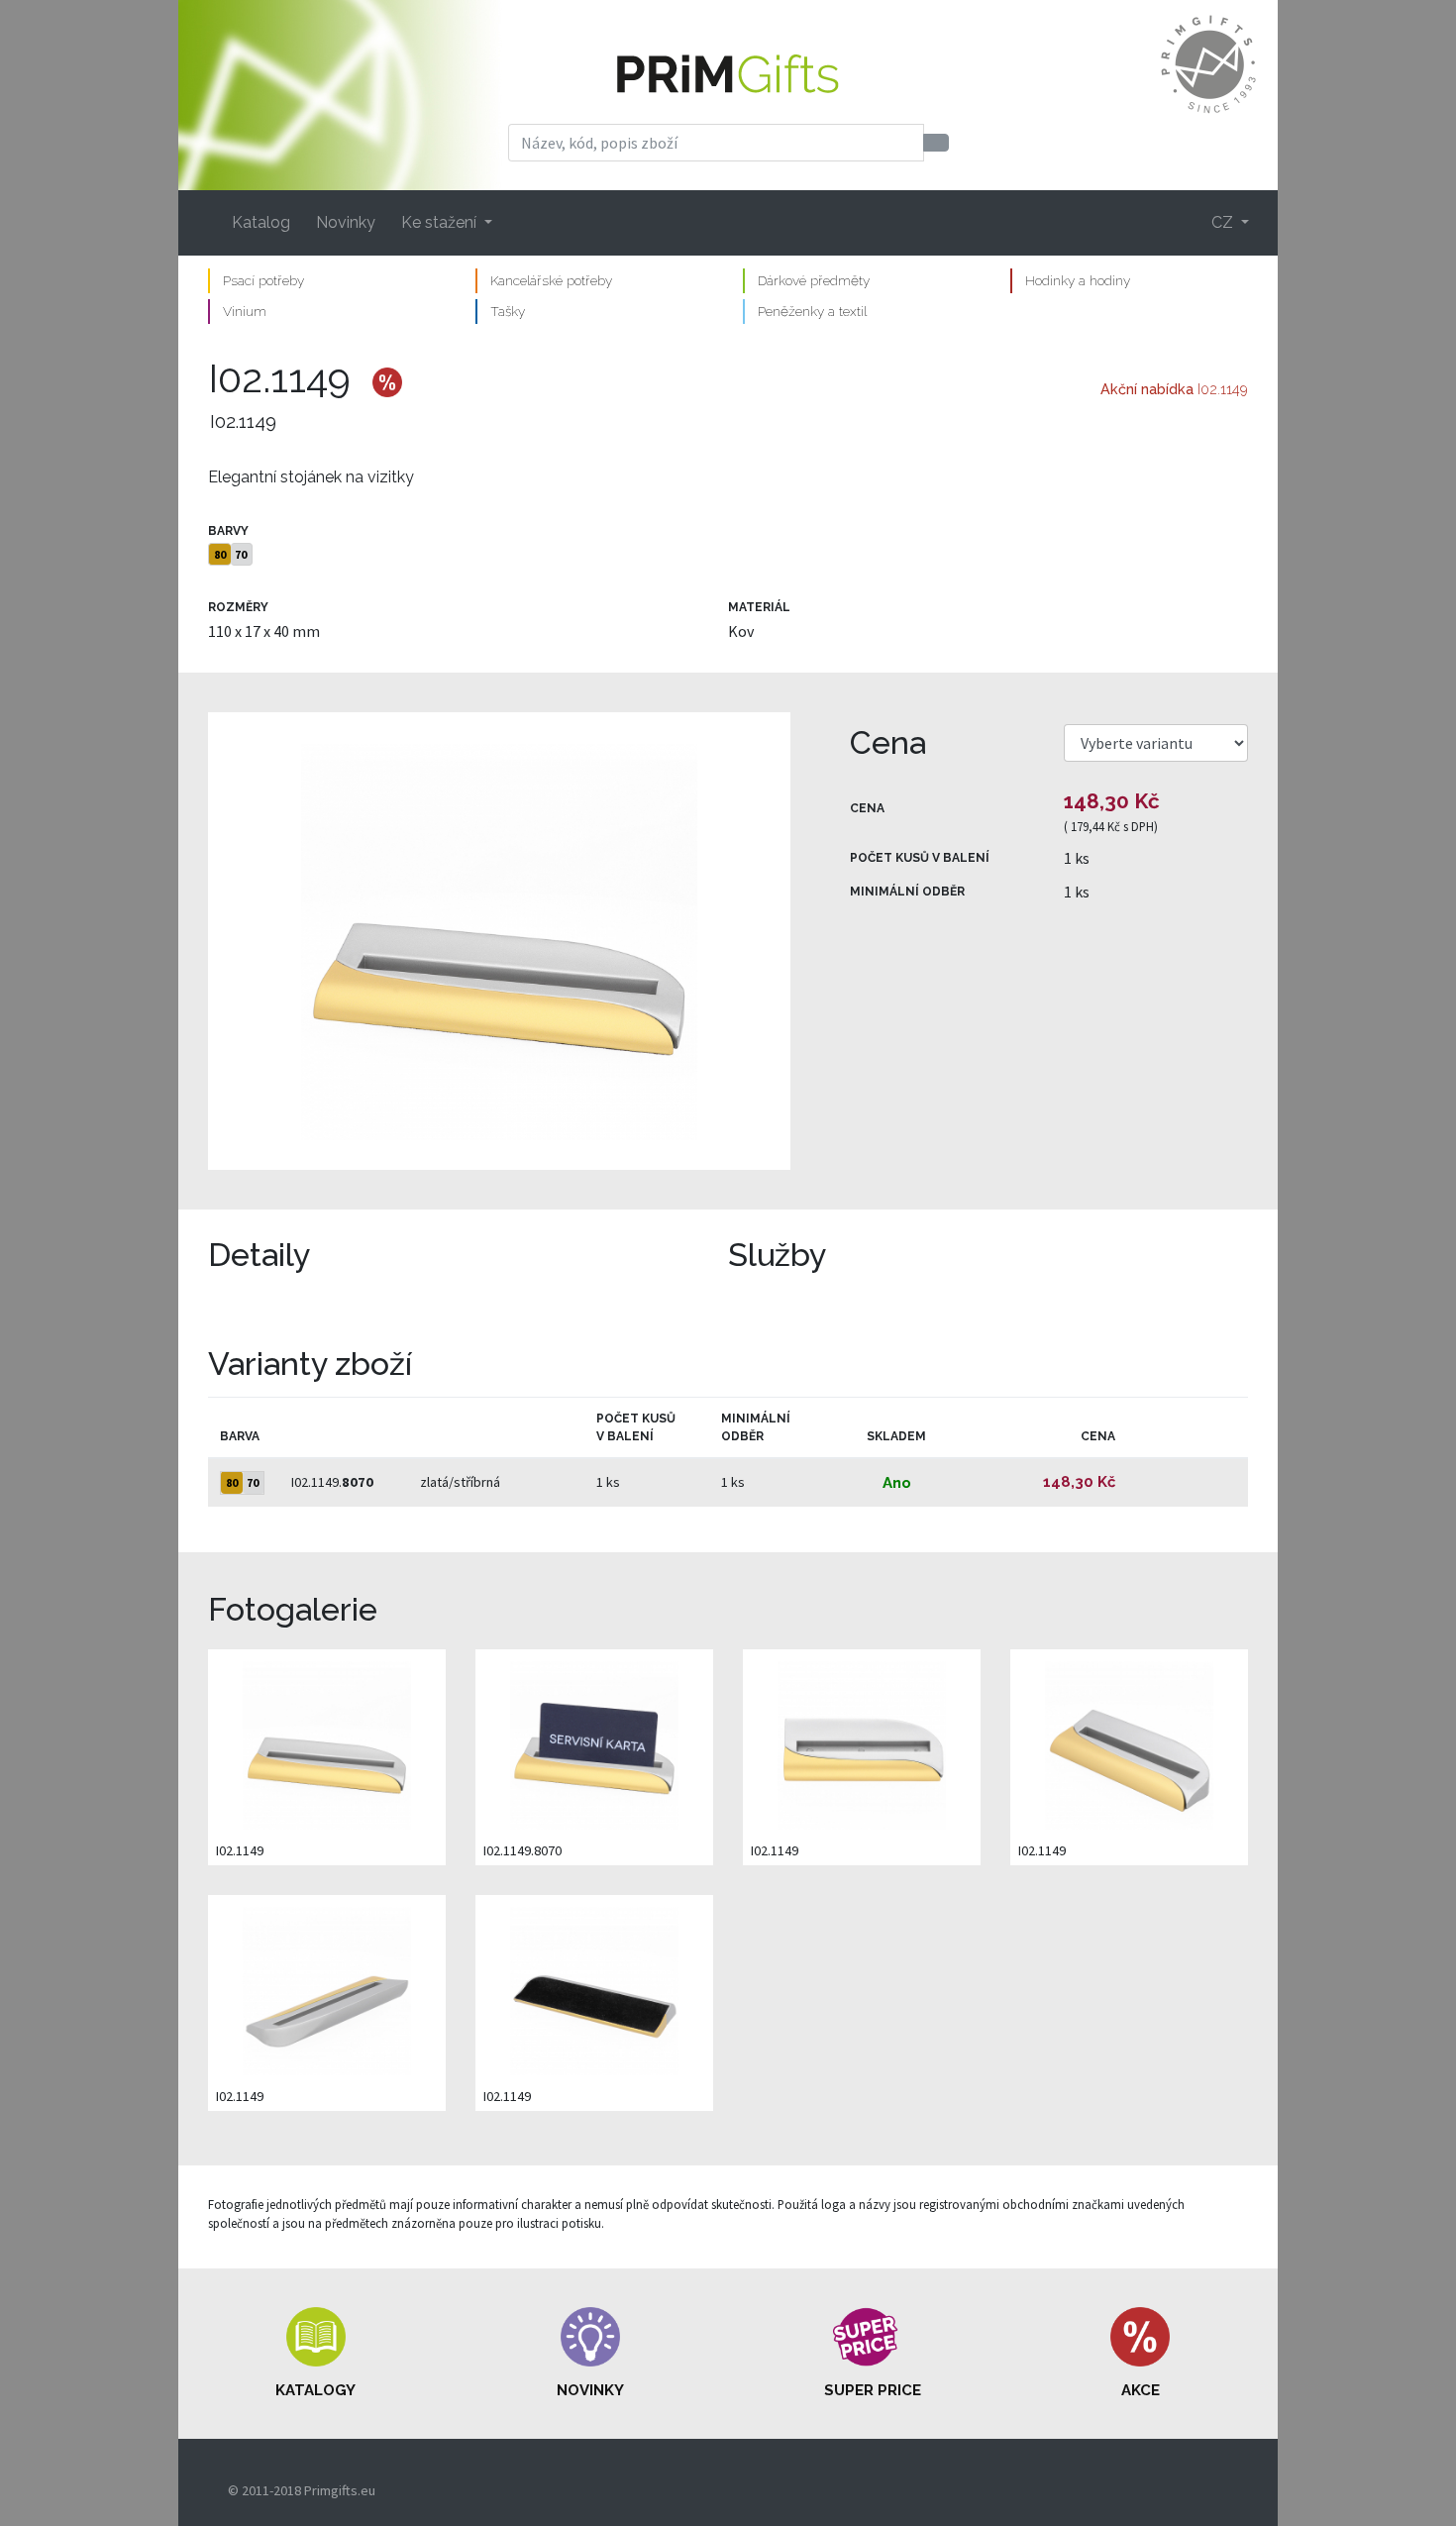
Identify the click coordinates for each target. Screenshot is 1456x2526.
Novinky (346, 222)
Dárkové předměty (814, 280)
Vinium (245, 311)
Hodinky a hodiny (1078, 280)
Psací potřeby (263, 280)
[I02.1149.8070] (594, 1744)
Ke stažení (441, 222)
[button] (316, 2354)
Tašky (508, 311)
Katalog (261, 222)
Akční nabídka (1147, 389)
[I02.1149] (499, 941)
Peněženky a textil (812, 311)
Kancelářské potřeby (551, 280)
